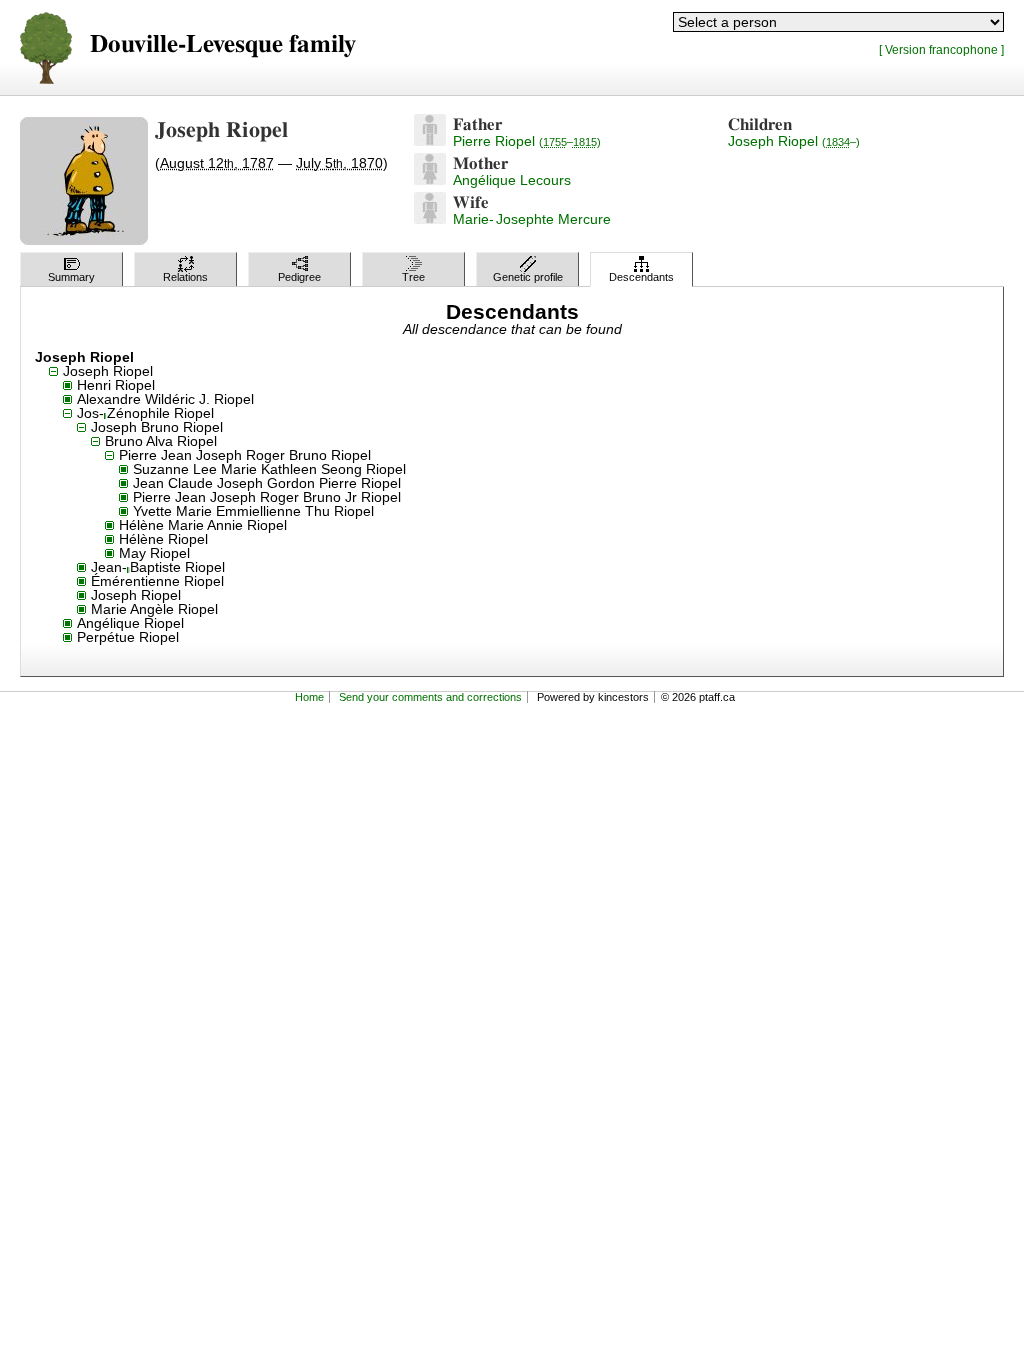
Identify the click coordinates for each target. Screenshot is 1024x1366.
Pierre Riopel (527, 141)
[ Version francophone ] (941, 49)
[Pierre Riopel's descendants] (430, 141)
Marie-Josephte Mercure (532, 219)
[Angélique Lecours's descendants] (430, 180)
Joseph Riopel (794, 141)
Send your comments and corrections (430, 697)
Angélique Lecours (512, 180)
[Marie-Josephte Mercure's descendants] (430, 219)
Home (309, 697)
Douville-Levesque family (223, 44)
